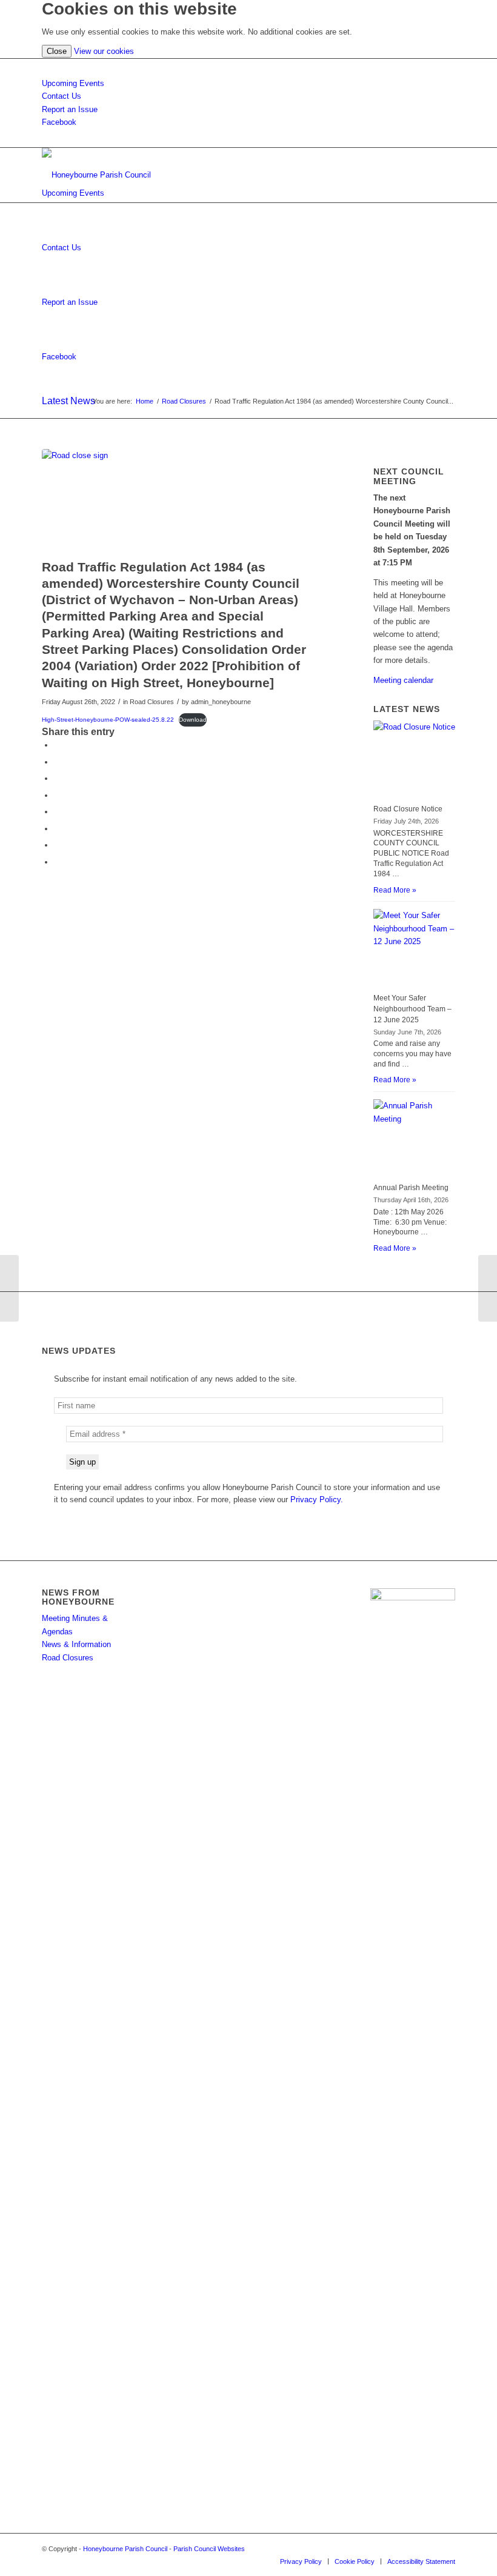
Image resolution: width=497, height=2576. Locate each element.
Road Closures (68, 1658)
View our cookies (104, 51)
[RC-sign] (178, 501)
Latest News (68, 401)
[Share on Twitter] (57, 762)
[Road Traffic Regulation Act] (9, 1288)
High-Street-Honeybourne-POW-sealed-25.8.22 (108, 720)
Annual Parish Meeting (411, 1188)
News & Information (76, 1644)
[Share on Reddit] (57, 845)
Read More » (395, 890)
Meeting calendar (403, 680)
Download (193, 720)
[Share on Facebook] (57, 745)
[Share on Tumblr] (57, 829)
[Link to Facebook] (428, 2549)
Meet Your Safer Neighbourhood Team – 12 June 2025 (412, 1009)
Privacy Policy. (317, 1499)
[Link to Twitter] (446, 2549)
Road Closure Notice (408, 809)
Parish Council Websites (209, 2549)
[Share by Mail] (57, 862)
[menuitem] (301, 2561)
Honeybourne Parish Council (125, 2549)
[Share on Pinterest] (57, 795)
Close (57, 51)
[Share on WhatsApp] (57, 778)
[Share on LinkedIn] (57, 812)
